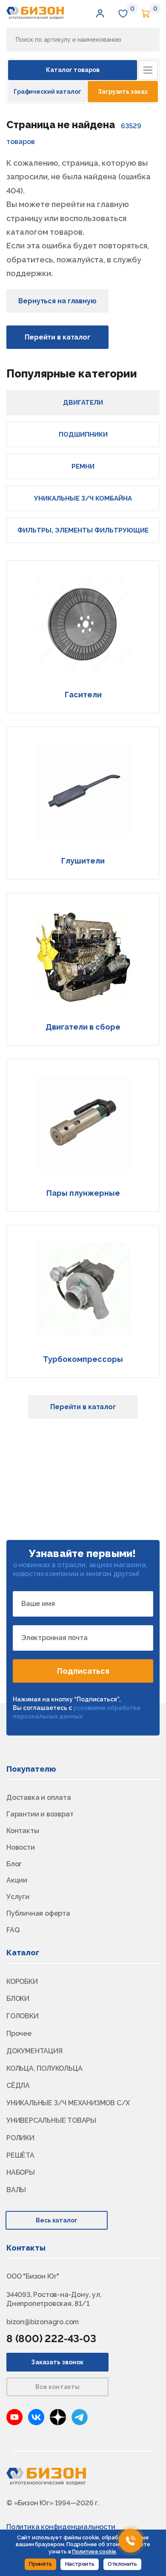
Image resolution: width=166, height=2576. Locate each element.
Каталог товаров (73, 70)
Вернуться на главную (57, 301)
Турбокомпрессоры (83, 1359)
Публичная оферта (38, 1913)
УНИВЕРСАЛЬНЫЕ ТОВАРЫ (51, 2120)
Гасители (83, 695)
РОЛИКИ (20, 2138)
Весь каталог (57, 2220)
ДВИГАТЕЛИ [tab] (83, 403)
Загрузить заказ (123, 92)
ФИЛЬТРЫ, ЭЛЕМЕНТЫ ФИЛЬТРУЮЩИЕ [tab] (83, 530)
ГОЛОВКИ (23, 2016)
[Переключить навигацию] (148, 70)
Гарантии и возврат (40, 1814)
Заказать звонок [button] (57, 2362)
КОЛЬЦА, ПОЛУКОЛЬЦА (44, 2068)
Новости (21, 1847)
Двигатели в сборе (83, 1027)
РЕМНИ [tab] (83, 466)
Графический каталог (47, 92)
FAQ (13, 1930)
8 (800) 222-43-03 (51, 2339)
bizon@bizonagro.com (43, 2322)
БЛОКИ (18, 1999)
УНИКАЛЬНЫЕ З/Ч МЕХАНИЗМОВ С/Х (68, 2103)
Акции (17, 1880)
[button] (100, 13)
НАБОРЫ (21, 2172)
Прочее (19, 2033)
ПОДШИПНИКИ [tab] (83, 435)
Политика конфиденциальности (61, 2527)
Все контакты (58, 2387)
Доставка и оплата (39, 1797)
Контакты (23, 1831)
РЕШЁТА (20, 2155)
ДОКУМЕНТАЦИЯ (34, 2051)
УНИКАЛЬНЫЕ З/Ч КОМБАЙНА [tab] (83, 498)
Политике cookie (94, 2552)
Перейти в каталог (57, 337)
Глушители (83, 861)
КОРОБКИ (22, 1982)
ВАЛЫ (16, 2190)
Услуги (18, 1897)
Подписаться (83, 1671)
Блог (14, 1864)
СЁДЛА (18, 2085)
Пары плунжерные (83, 1193)
